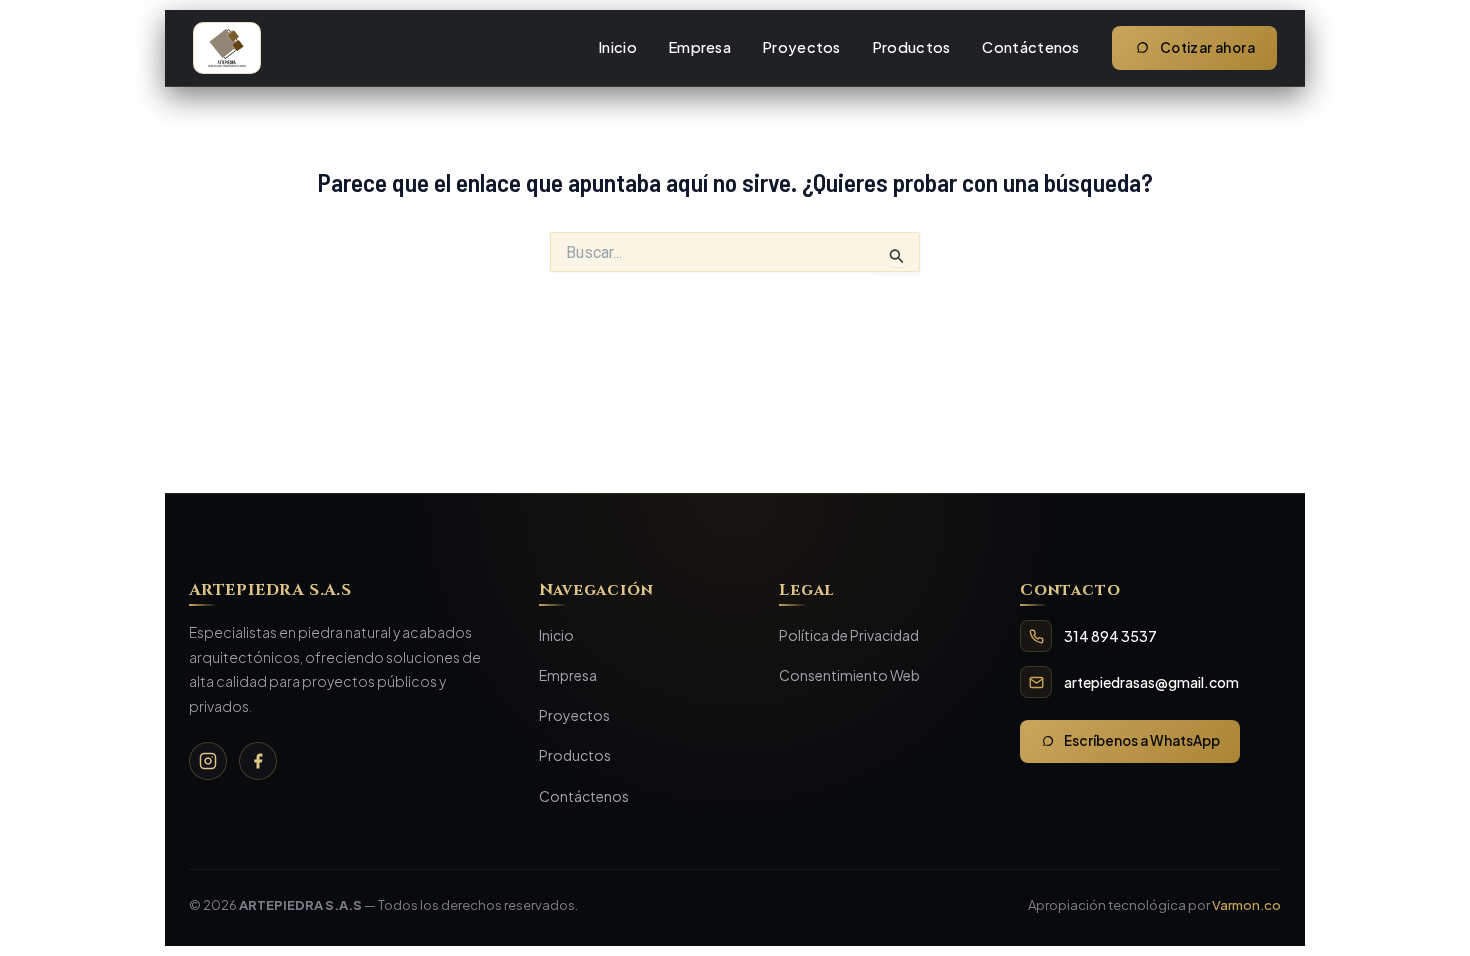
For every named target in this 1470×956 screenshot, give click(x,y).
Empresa (700, 47)
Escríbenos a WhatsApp (1142, 740)
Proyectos (802, 47)
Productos (912, 47)
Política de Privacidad (849, 635)
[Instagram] (208, 761)
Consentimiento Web (849, 675)
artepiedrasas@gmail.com (1151, 682)
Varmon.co (1246, 905)
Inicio (618, 47)
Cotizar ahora (1207, 47)
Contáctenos (1030, 47)
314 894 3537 (1110, 636)
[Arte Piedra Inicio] (227, 48)
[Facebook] (258, 761)
